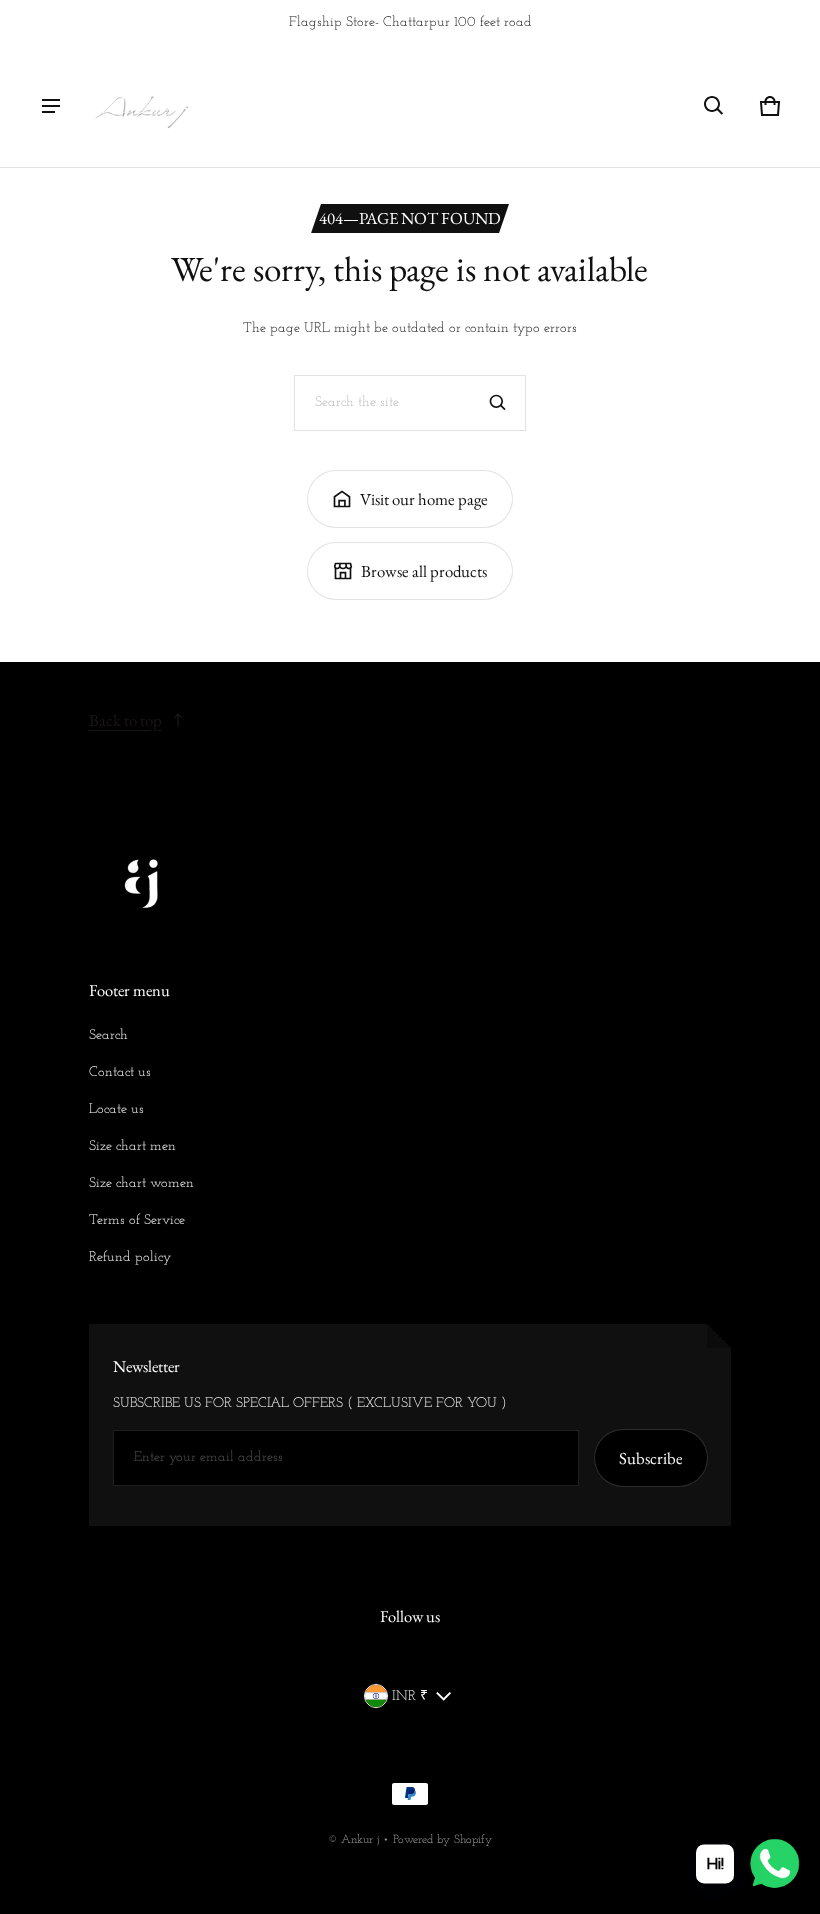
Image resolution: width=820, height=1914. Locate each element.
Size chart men (132, 1146)
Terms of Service (137, 1220)
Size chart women (141, 1183)
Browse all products (424, 571)
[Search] (498, 403)
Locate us (116, 1109)
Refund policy (130, 1257)
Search (108, 1035)
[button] (714, 106)
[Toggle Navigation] (51, 106)
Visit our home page (424, 499)
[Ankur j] (141, 106)
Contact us (120, 1072)
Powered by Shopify (442, 1840)
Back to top (125, 720)
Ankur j (360, 1840)
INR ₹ (410, 1696)
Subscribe (651, 1458)
